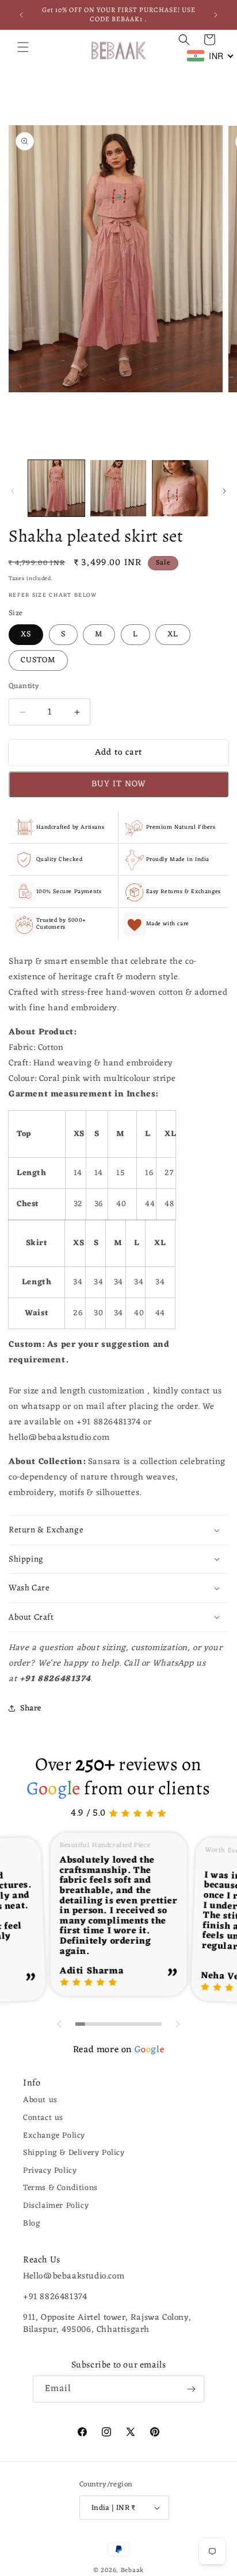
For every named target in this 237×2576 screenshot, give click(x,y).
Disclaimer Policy (56, 2206)
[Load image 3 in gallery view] (180, 488)
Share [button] (31, 1708)
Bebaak (132, 2570)
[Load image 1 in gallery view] (56, 488)
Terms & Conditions (60, 2188)
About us (40, 2100)
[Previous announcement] (21, 15)
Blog (32, 2224)
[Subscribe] (191, 2389)
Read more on (118, 2050)
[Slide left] (13, 491)
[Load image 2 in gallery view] (118, 488)
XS (26, 634)
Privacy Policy (50, 2171)
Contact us (43, 2118)
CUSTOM (38, 660)
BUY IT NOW (119, 784)
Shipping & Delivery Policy (74, 2153)
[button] (23, 47)
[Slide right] (224, 491)
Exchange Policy (54, 2136)
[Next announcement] (216, 15)
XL (173, 634)
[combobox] (211, 56)
